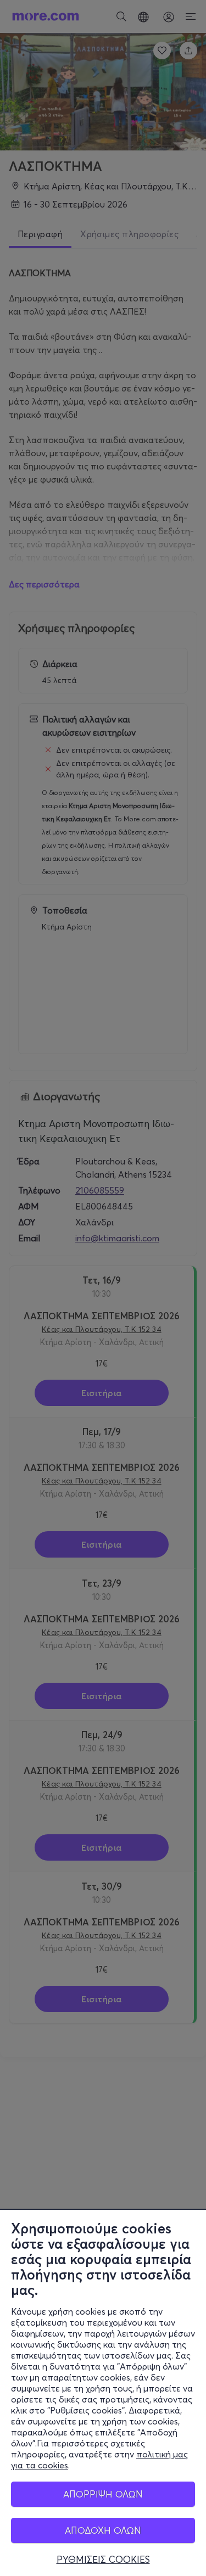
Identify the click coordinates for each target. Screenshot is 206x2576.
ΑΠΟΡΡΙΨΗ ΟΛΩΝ (103, 2494)
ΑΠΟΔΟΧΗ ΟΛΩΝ (103, 2530)
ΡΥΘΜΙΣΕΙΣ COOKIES (103, 2560)
